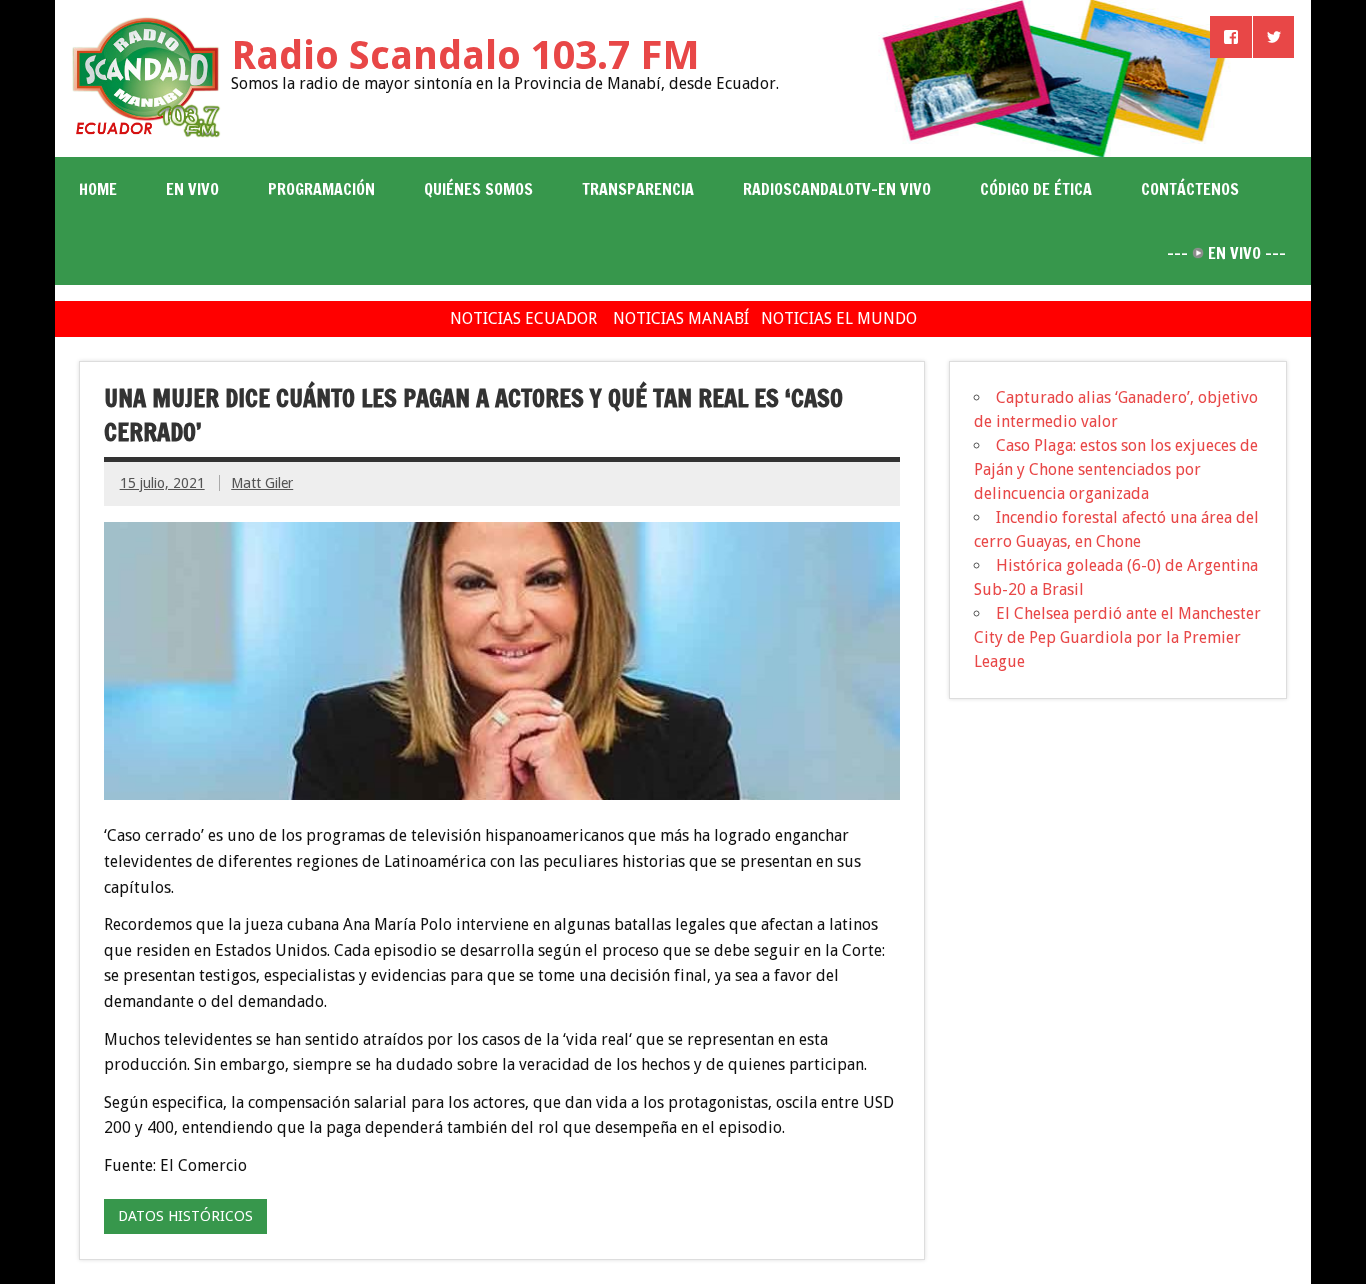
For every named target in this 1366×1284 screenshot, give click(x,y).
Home (98, 189)
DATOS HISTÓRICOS (185, 1216)
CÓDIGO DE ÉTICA (1036, 189)
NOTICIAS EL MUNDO (839, 318)
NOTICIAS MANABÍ (681, 318)
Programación (321, 189)
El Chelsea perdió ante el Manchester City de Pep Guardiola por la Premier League (1117, 637)
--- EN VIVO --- (1226, 253)
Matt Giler (262, 483)
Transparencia (638, 189)
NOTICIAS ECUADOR (523, 318)
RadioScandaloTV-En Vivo (837, 189)
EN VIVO (192, 189)
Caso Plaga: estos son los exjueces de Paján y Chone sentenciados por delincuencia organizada (1116, 469)
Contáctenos (1190, 189)
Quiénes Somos (478, 189)
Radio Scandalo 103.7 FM (465, 55)
